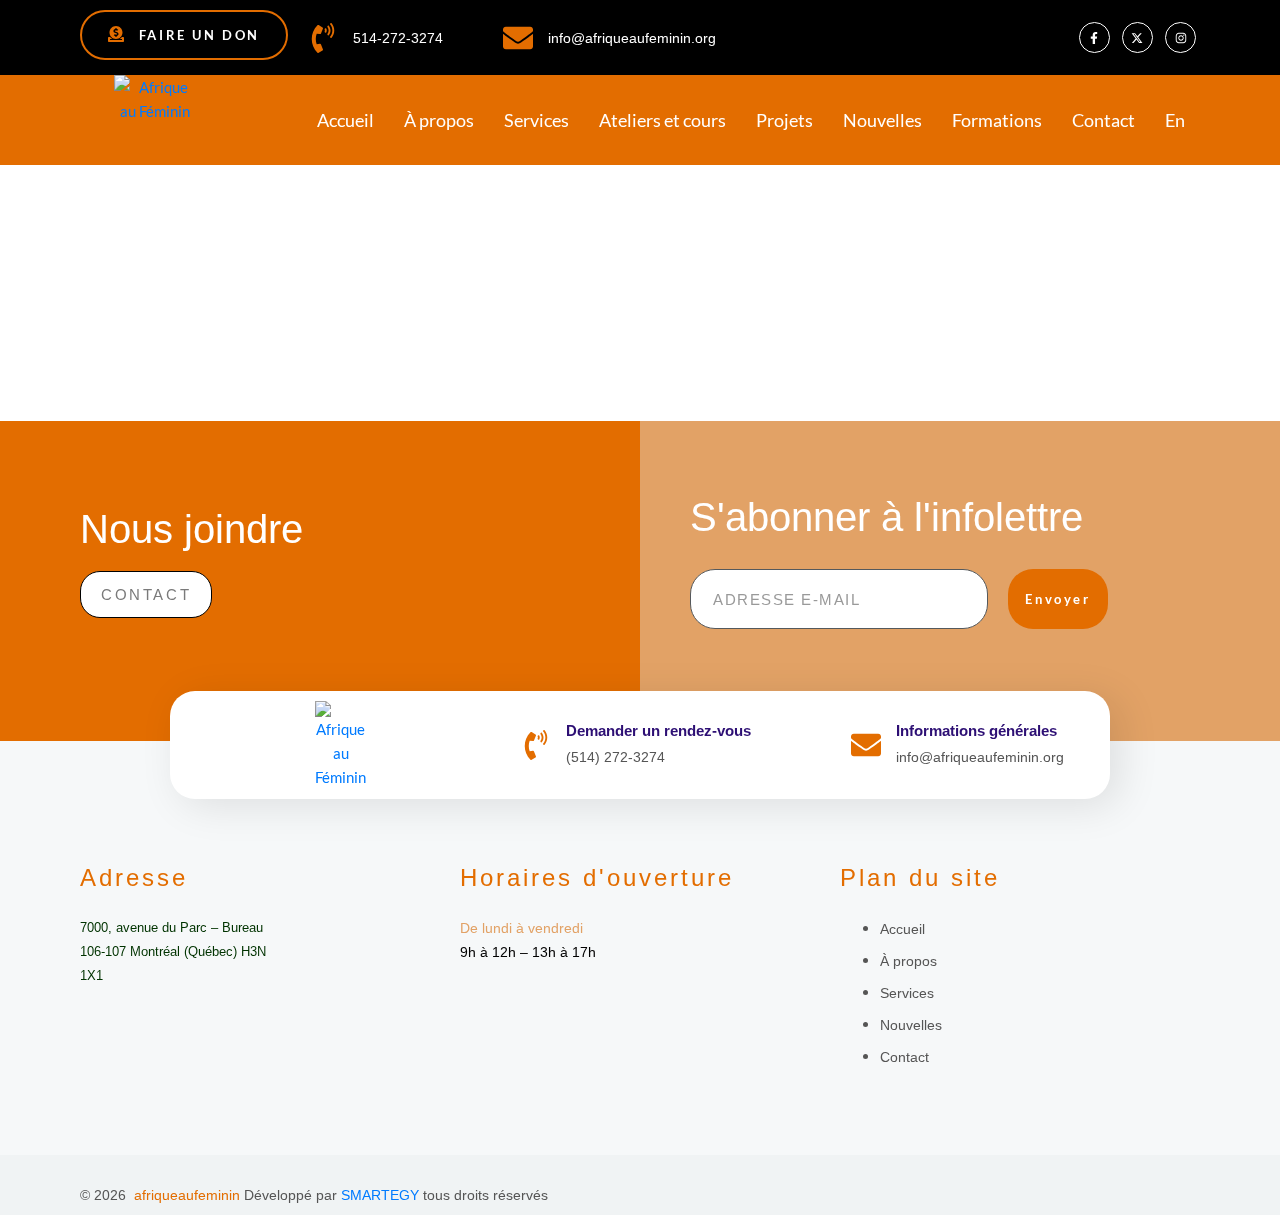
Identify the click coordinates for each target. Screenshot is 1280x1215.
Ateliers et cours (662, 120)
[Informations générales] (866, 745)
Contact (1103, 120)
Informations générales (976, 730)
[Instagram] (1180, 37)
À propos (439, 120)
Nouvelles (882, 120)
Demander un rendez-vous (658, 730)
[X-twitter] (1137, 37)
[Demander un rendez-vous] (536, 745)
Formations (997, 120)
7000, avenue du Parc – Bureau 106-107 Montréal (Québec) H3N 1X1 (173, 951)
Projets (784, 120)
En (1175, 120)
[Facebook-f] (1094, 37)
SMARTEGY (380, 1195)
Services (536, 120)
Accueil (345, 120)
